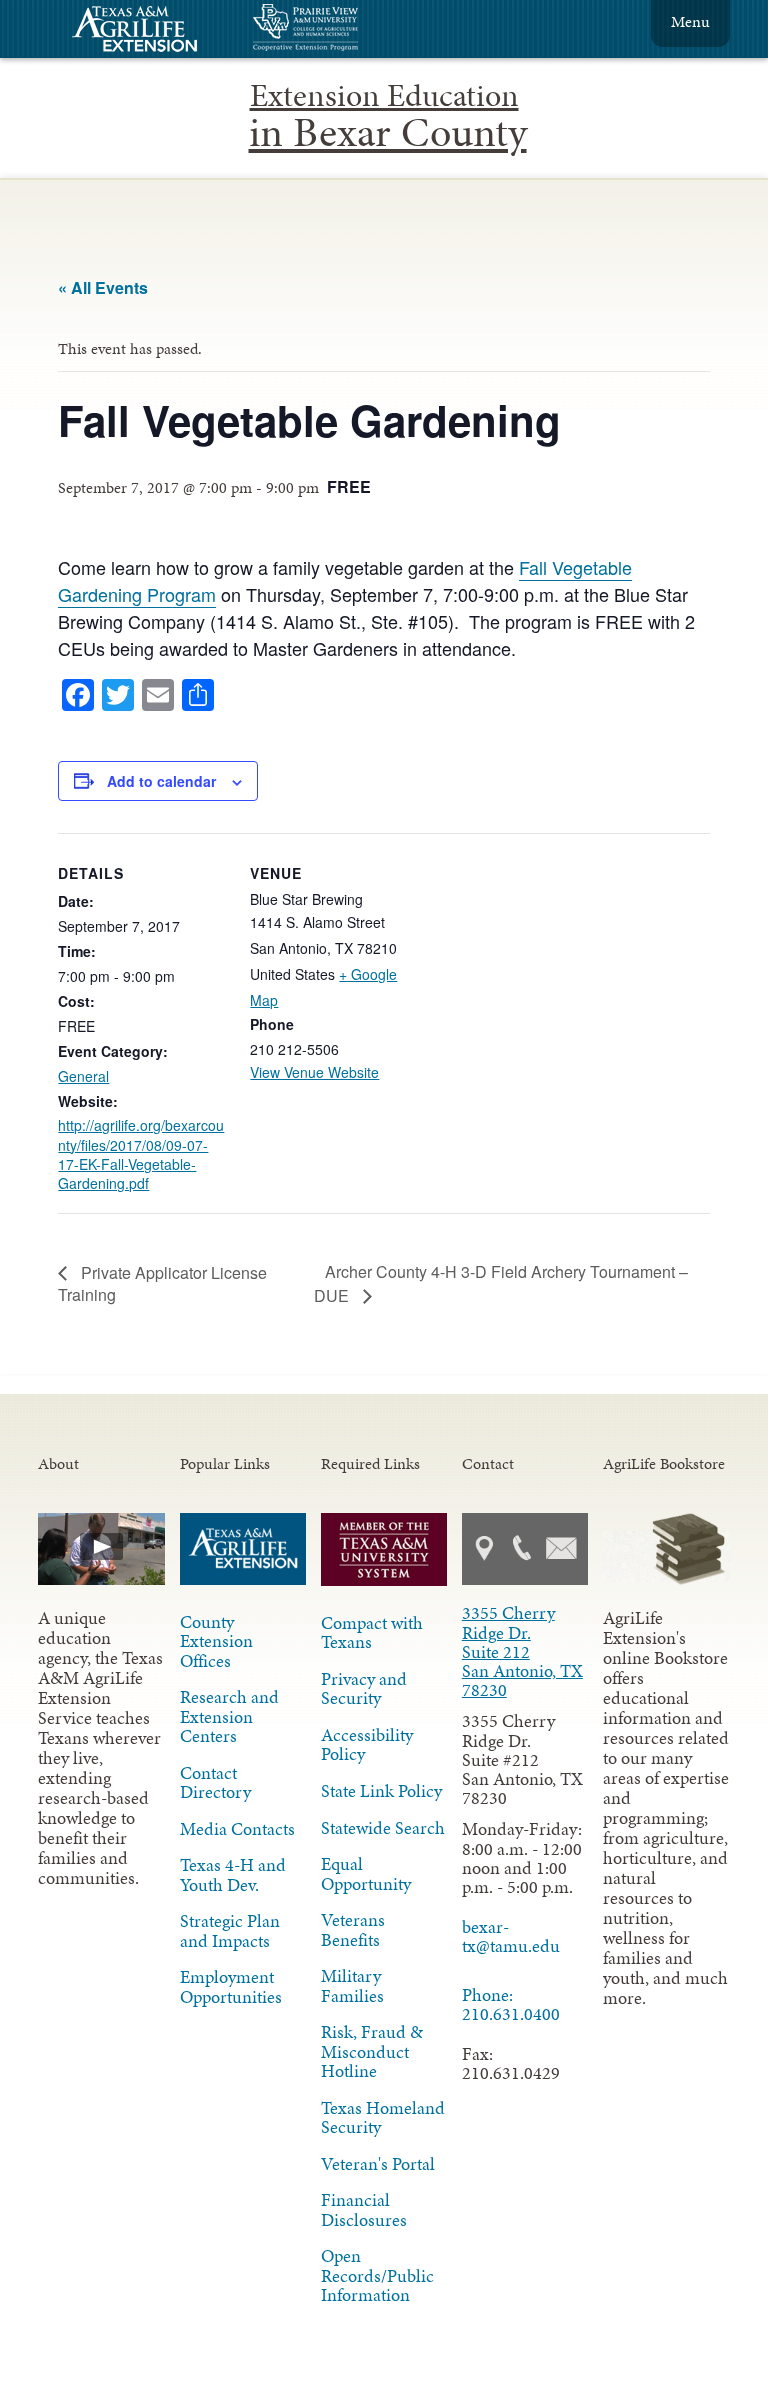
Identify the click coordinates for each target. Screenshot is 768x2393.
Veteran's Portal (378, 2164)
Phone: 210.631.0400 (511, 2004)
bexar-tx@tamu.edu (511, 1936)
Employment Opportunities (231, 1986)
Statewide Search (383, 1828)
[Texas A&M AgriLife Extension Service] (148, 31)
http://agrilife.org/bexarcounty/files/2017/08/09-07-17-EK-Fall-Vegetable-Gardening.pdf (141, 1154)
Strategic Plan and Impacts (230, 1930)
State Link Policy (381, 1791)
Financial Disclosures (364, 2209)
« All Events (103, 287)
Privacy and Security (364, 1688)
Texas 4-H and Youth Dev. (233, 1874)
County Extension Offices (216, 1641)
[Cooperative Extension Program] (360, 29)
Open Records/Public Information (377, 2275)
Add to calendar (161, 781)
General (83, 1076)
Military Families (352, 1985)
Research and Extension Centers (229, 1716)
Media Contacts (237, 1829)
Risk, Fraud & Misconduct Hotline (372, 2051)
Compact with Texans (372, 1632)
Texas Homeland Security (383, 2117)
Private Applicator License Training (162, 1283)
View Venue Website (314, 1072)
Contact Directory (215, 1782)
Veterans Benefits (353, 1929)
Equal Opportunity (366, 1873)
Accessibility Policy (367, 1744)
